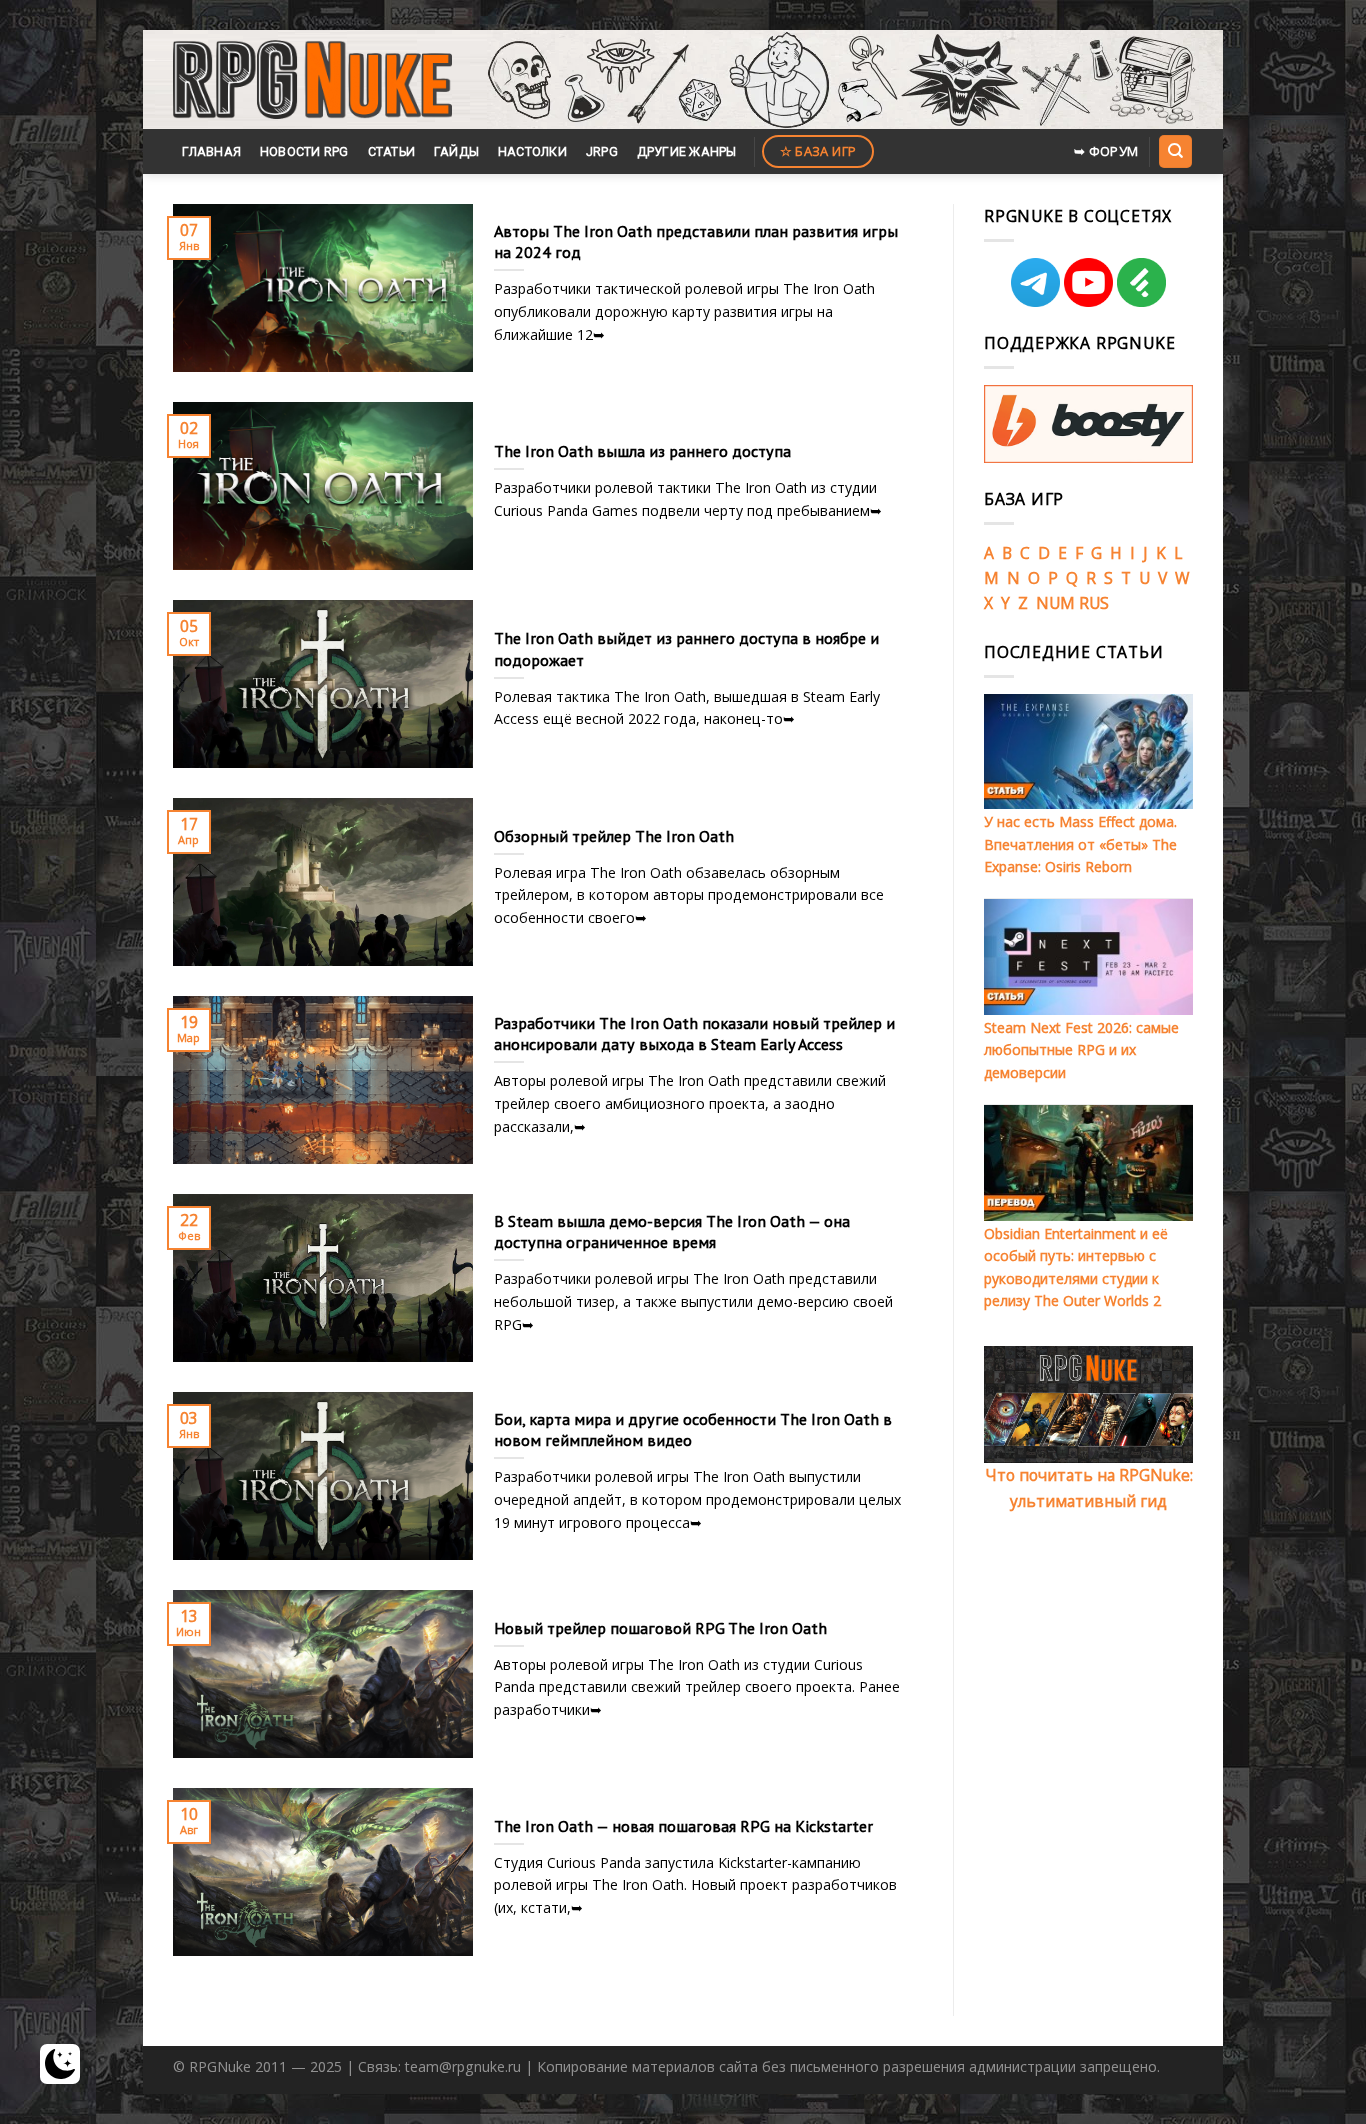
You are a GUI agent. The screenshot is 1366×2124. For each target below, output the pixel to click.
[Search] (1175, 151)
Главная (211, 151)
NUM (1055, 603)
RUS (1094, 603)
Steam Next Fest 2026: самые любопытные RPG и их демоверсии (1081, 1050)
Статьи (392, 151)
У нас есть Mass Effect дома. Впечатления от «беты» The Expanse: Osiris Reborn (1080, 844)
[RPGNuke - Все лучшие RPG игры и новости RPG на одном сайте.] (312, 80)
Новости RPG (304, 151)
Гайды (456, 151)
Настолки (532, 151)
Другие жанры (687, 151)
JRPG (602, 151)
